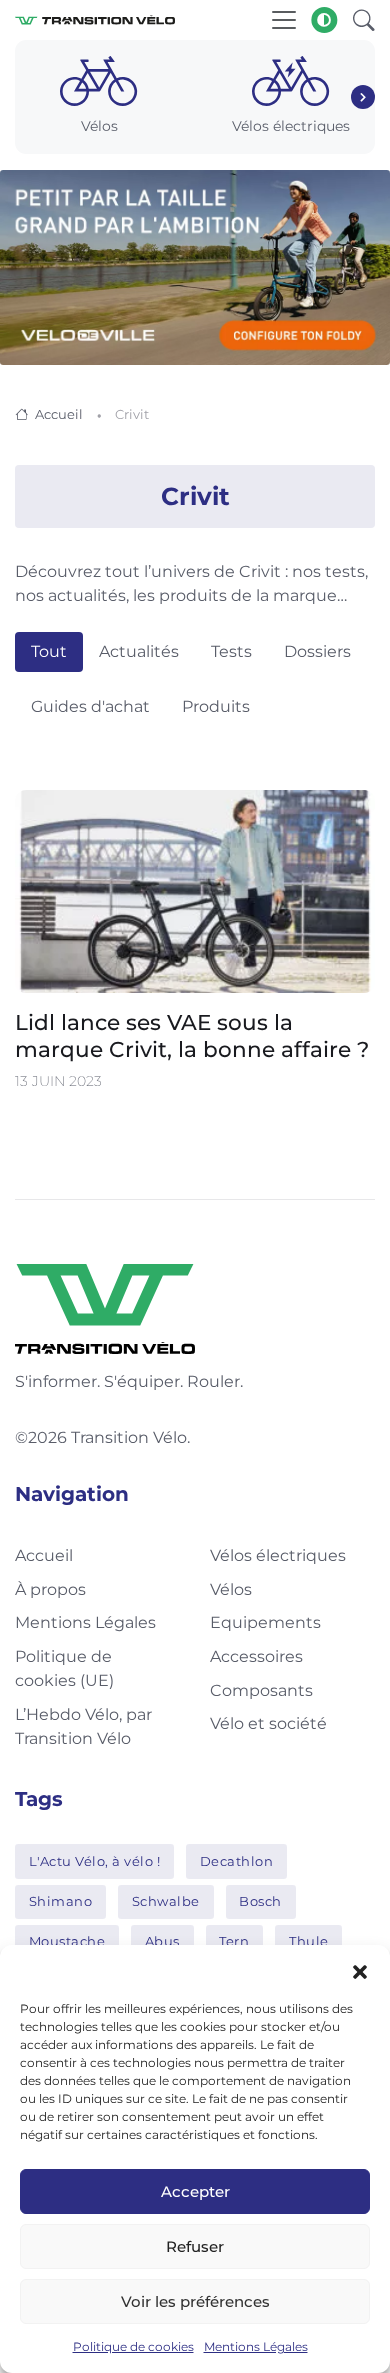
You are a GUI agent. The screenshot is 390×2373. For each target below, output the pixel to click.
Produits (216, 706)
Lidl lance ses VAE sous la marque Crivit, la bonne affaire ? (192, 1035)
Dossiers (317, 651)
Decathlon (237, 1861)
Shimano (61, 1901)
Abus (162, 1941)
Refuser (195, 2246)
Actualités (139, 651)
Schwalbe (166, 1901)
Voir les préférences (195, 2301)
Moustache (67, 1941)
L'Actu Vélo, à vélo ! (95, 1861)
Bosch (260, 1901)
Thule (309, 1941)
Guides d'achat (90, 706)
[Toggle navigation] (284, 20)
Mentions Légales (256, 2346)
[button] (360, 1970)
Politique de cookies (133, 2346)
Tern (234, 1941)
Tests (231, 651)
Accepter (195, 2191)
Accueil (59, 414)
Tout (49, 651)
